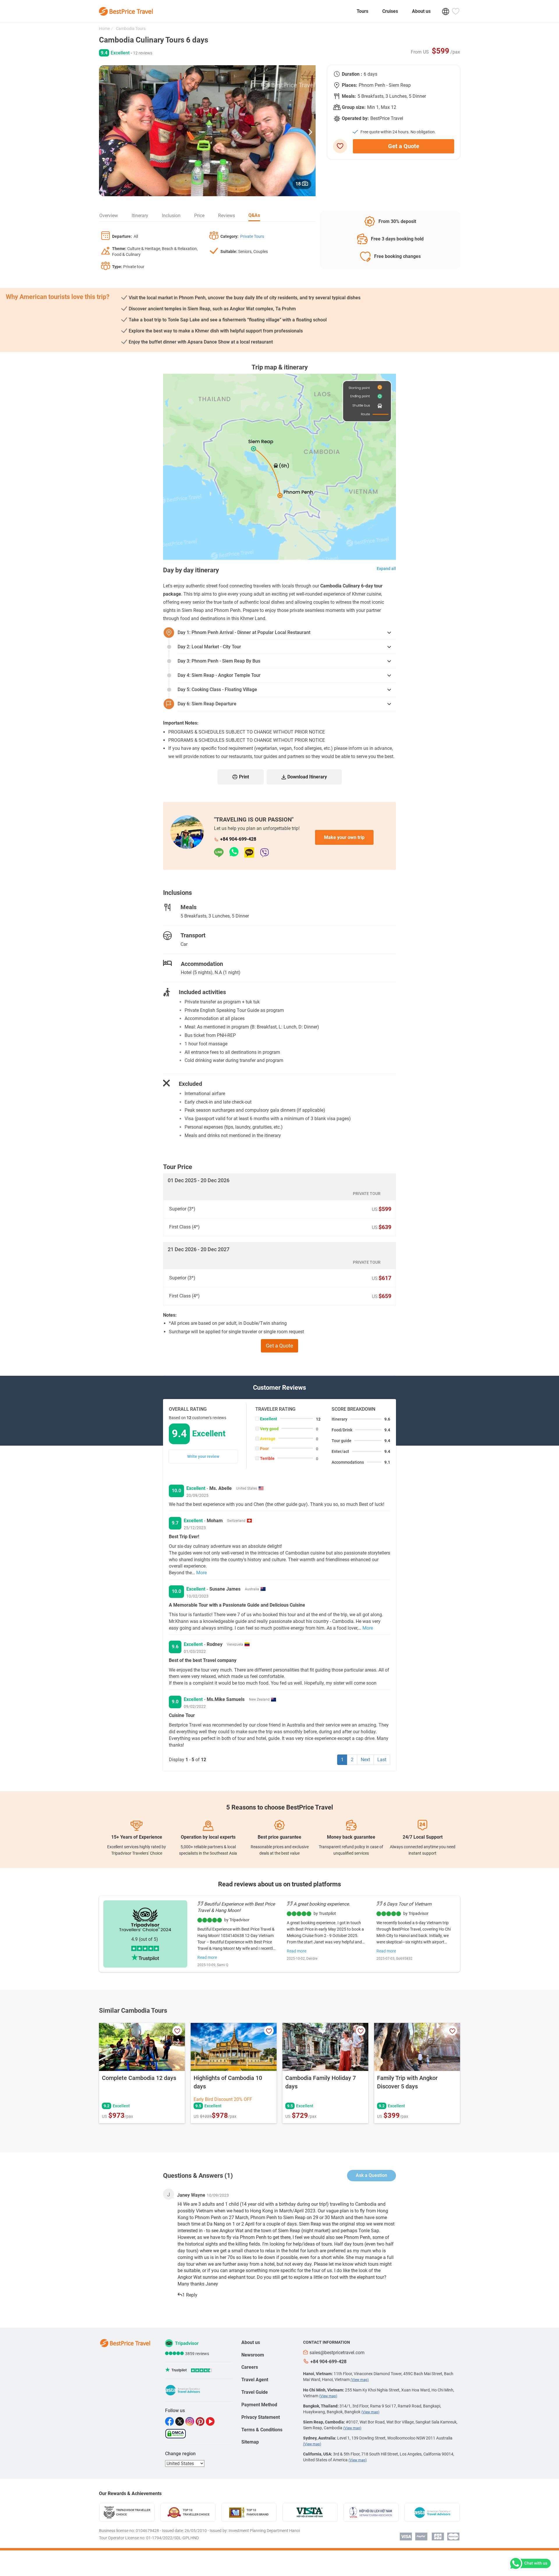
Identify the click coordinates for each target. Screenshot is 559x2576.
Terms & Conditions (262, 2430)
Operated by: (355, 118)
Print (244, 777)
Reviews (227, 216)
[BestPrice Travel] (126, 11)
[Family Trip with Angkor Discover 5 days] (417, 2047)
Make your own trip (344, 837)
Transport (193, 935)
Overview (109, 216)
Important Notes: (181, 723)
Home (104, 29)
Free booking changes (397, 256)
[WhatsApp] (237, 853)
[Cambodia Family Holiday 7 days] (325, 2047)
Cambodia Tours (130, 29)
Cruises (390, 11)
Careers (250, 2367)
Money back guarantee (351, 1837)
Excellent (269, 1419)
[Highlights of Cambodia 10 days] (234, 2047)
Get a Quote (404, 146)
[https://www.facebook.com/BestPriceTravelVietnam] (170, 2421)
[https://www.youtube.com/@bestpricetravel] (211, 2421)
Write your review (203, 1456)
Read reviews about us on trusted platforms (279, 1884)
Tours (362, 11)
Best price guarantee (279, 1837)
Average (268, 1439)
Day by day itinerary (191, 570)
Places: (350, 85)
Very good (269, 1429)
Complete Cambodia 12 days (139, 2078)
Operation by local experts (208, 1837)
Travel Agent (255, 2380)
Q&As (254, 215)
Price (199, 216)
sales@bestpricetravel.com (337, 2353)
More (201, 1573)
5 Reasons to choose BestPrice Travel (280, 1807)
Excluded (190, 1084)
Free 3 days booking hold (397, 239)
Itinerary (140, 216)
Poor (264, 1449)
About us (421, 11)
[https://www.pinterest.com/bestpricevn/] (201, 2421)
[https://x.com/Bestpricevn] (180, 2421)
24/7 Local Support (423, 1837)
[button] (310, 131)
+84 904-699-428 (238, 839)
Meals (189, 907)
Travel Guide (255, 2392)
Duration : (352, 74)
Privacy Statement (261, 2417)
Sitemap (250, 2442)
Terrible (267, 1458)
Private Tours (252, 236)
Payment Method (259, 2405)
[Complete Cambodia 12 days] (142, 2047)
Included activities (202, 992)
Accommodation (202, 964)
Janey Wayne (191, 2195)
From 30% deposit (397, 221)
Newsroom (253, 2355)
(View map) (360, 2380)
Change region (180, 2454)
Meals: (349, 96)
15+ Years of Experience (137, 1837)
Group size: (354, 107)
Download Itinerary (307, 777)
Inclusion (171, 216)
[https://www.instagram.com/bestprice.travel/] (191, 2421)
